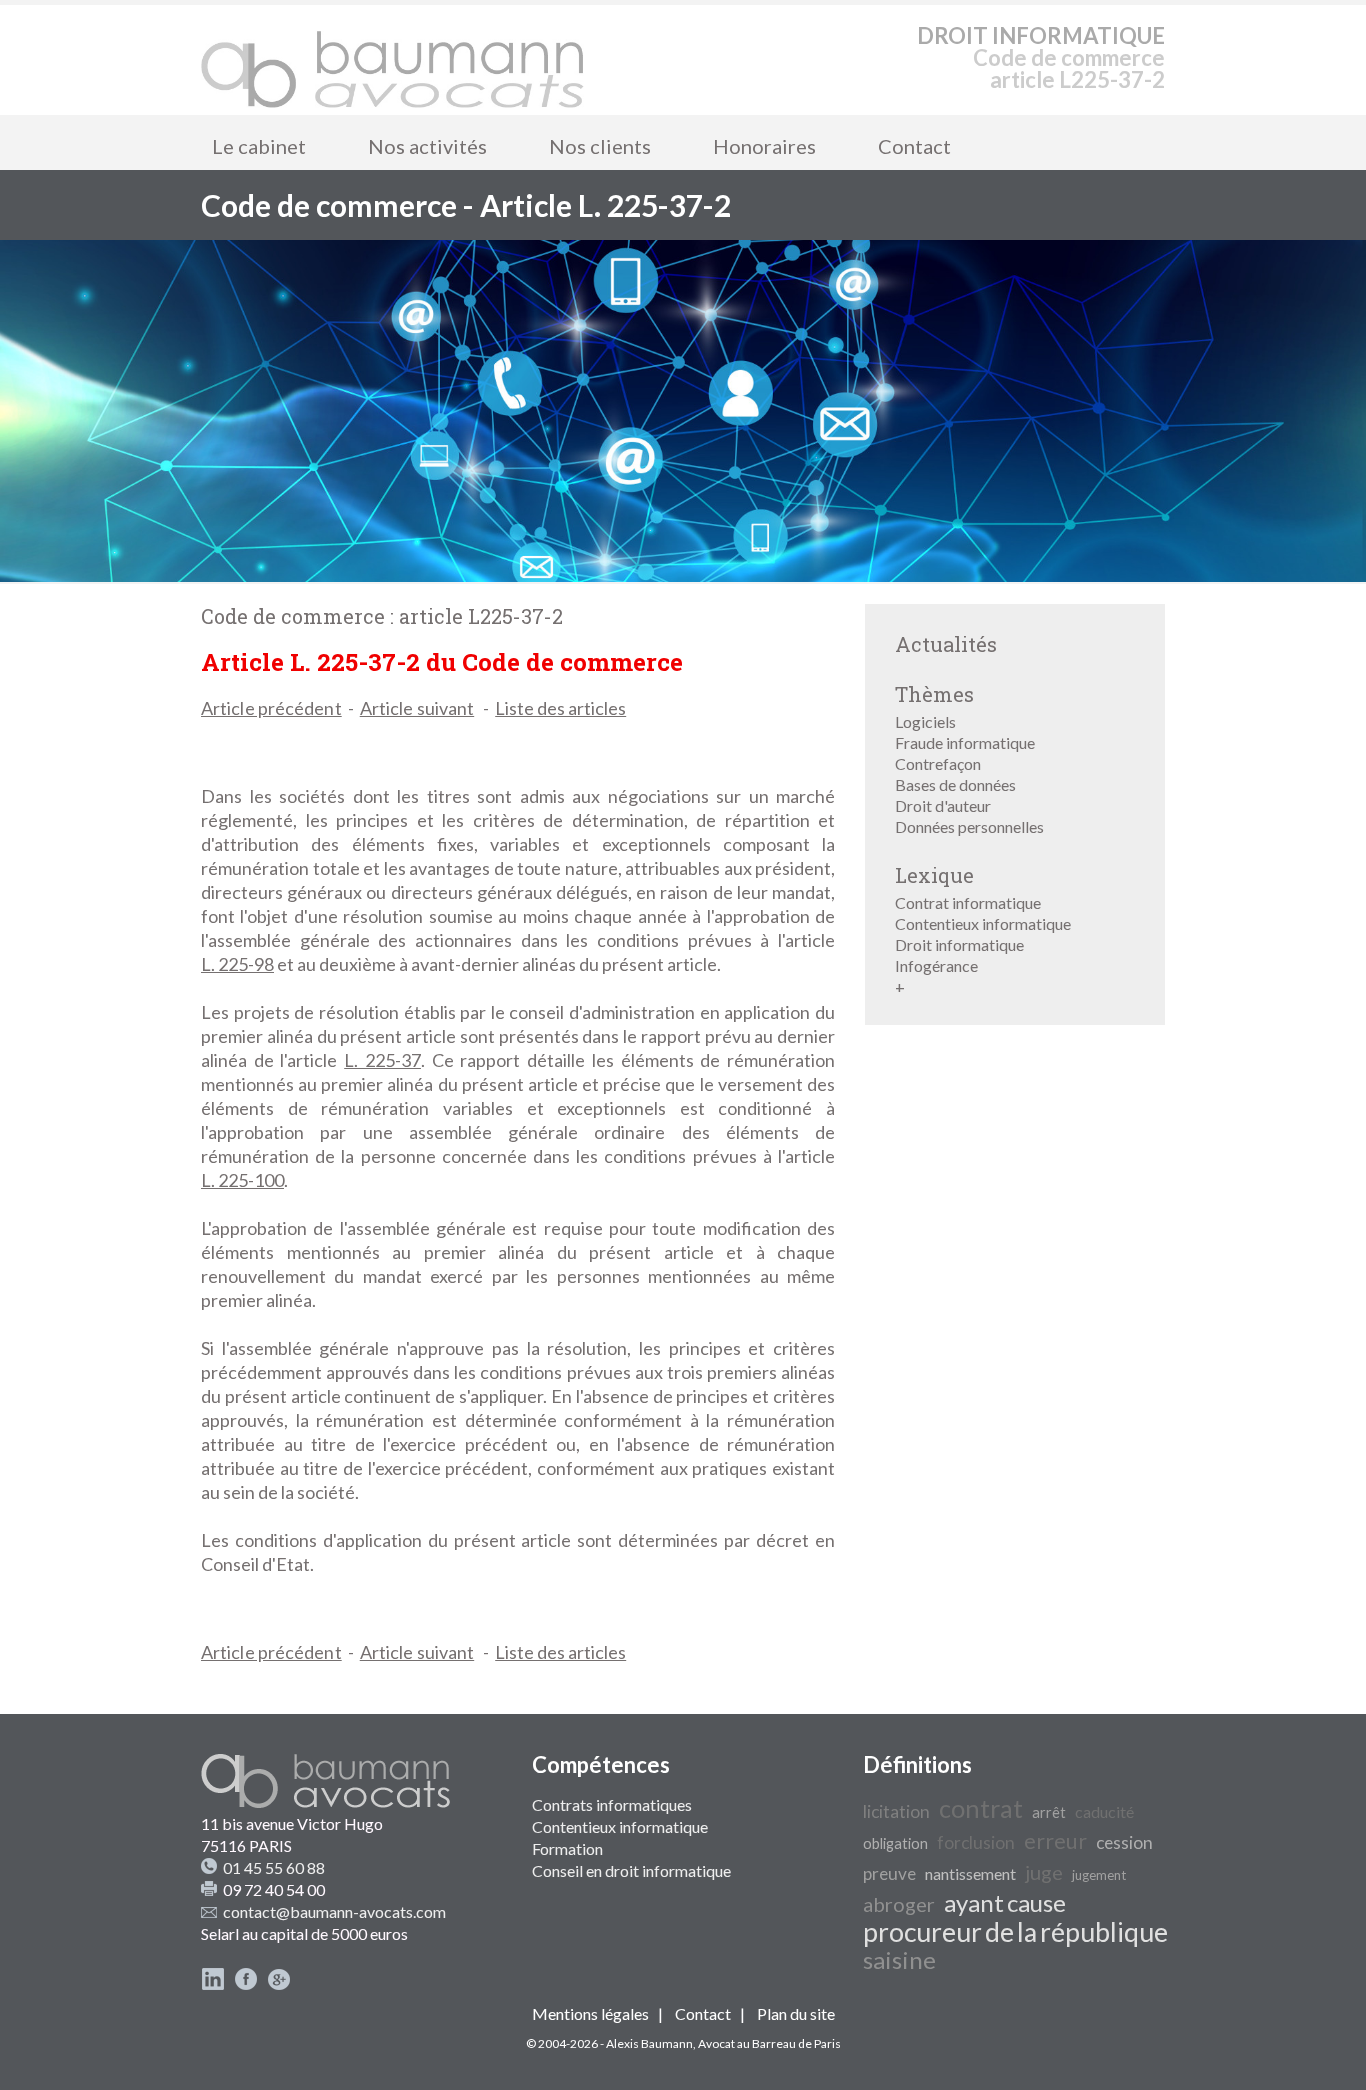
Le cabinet (259, 146)
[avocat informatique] (683, 575)
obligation (895, 1843)
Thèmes (934, 694)
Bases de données (955, 784)
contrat (981, 1808)
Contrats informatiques (612, 1804)
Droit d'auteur (943, 805)
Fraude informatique (965, 742)
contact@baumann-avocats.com (334, 1911)
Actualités (946, 644)
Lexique (934, 875)
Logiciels (925, 721)
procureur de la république (1015, 1932)
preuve (889, 1873)
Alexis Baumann (649, 2043)
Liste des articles (560, 708)
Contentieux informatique (983, 923)
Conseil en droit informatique (631, 1870)
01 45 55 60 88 (274, 1867)
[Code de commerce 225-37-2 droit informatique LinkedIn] (213, 1984)
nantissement (970, 1873)
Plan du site (796, 2013)
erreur (1055, 1841)
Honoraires (764, 146)
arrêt (1049, 1812)
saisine (899, 1959)
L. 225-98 (237, 964)
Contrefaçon (938, 763)
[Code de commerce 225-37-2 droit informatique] (393, 60)
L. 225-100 (242, 1180)
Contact (914, 146)
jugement (1099, 1875)
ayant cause (1005, 1902)
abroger (899, 1904)
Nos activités (427, 146)
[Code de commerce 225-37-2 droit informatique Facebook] (246, 1984)
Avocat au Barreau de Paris (769, 2043)
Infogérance (936, 965)
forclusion (976, 1842)
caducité (1104, 1811)
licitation (896, 1811)
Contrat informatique (968, 902)
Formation (567, 1848)
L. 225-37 (382, 1060)
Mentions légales (590, 2013)
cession (1124, 1842)
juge (1044, 1872)
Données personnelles (969, 826)
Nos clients (600, 146)
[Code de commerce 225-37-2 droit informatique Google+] (279, 1984)
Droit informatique (959, 944)
